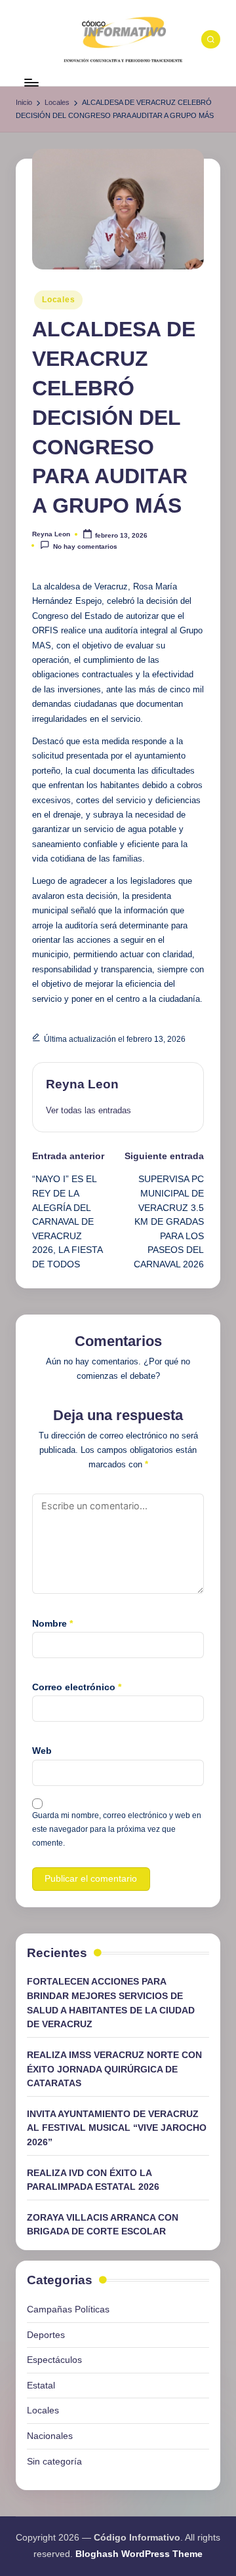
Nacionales (50, 2436)
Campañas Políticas (68, 2309)
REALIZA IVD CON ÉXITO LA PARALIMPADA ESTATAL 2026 (93, 2180)
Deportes (46, 2335)
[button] (88, 1110)
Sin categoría (54, 2461)
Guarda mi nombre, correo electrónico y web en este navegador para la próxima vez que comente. (117, 1829)
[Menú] (31, 82)
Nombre (52, 1623)
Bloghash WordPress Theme (139, 2554)
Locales (58, 300)
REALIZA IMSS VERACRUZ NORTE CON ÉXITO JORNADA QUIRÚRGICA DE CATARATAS (114, 2069)
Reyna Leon (82, 1084)
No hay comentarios (85, 546)
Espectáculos (54, 2360)
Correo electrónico (77, 1687)
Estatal (41, 2385)
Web (42, 1751)
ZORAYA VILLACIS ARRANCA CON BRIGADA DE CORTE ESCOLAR (103, 2225)
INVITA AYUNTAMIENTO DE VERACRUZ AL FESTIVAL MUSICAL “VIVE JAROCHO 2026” (117, 2128)
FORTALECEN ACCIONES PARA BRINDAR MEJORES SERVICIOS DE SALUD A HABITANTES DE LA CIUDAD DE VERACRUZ (111, 2003)
